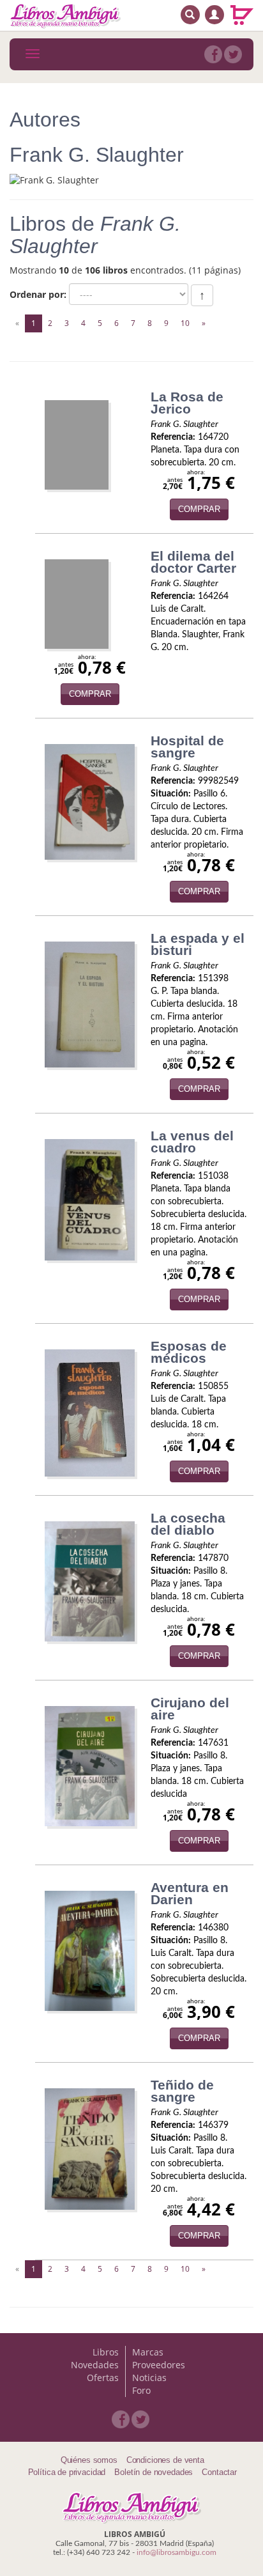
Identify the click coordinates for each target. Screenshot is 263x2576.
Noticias (149, 2378)
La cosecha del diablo (188, 1524)
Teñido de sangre (182, 2091)
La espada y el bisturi (198, 944)
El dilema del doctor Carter (193, 562)
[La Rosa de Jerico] (77, 445)
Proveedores (159, 2365)
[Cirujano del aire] (90, 1766)
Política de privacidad (67, 2472)
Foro (141, 2390)
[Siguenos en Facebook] (213, 54)
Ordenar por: (38, 294)
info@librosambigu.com (177, 2552)
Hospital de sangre (187, 747)
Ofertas (103, 2378)
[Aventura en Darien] (90, 1951)
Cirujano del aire (190, 1709)
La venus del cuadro (192, 1142)
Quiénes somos (89, 2460)
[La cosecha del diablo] (90, 1581)
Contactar (219, 2472)
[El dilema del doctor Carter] (77, 604)
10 (185, 323)
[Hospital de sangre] (90, 802)
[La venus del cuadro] (90, 1200)
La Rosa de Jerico (187, 403)
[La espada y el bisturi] (90, 1005)
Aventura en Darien (190, 1893)
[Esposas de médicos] (90, 1413)
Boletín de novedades (154, 2472)
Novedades (95, 2365)
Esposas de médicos (189, 1352)
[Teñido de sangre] (90, 2149)
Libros (106, 2352)
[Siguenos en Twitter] (233, 54)
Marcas (148, 2352)
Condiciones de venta (165, 2460)
